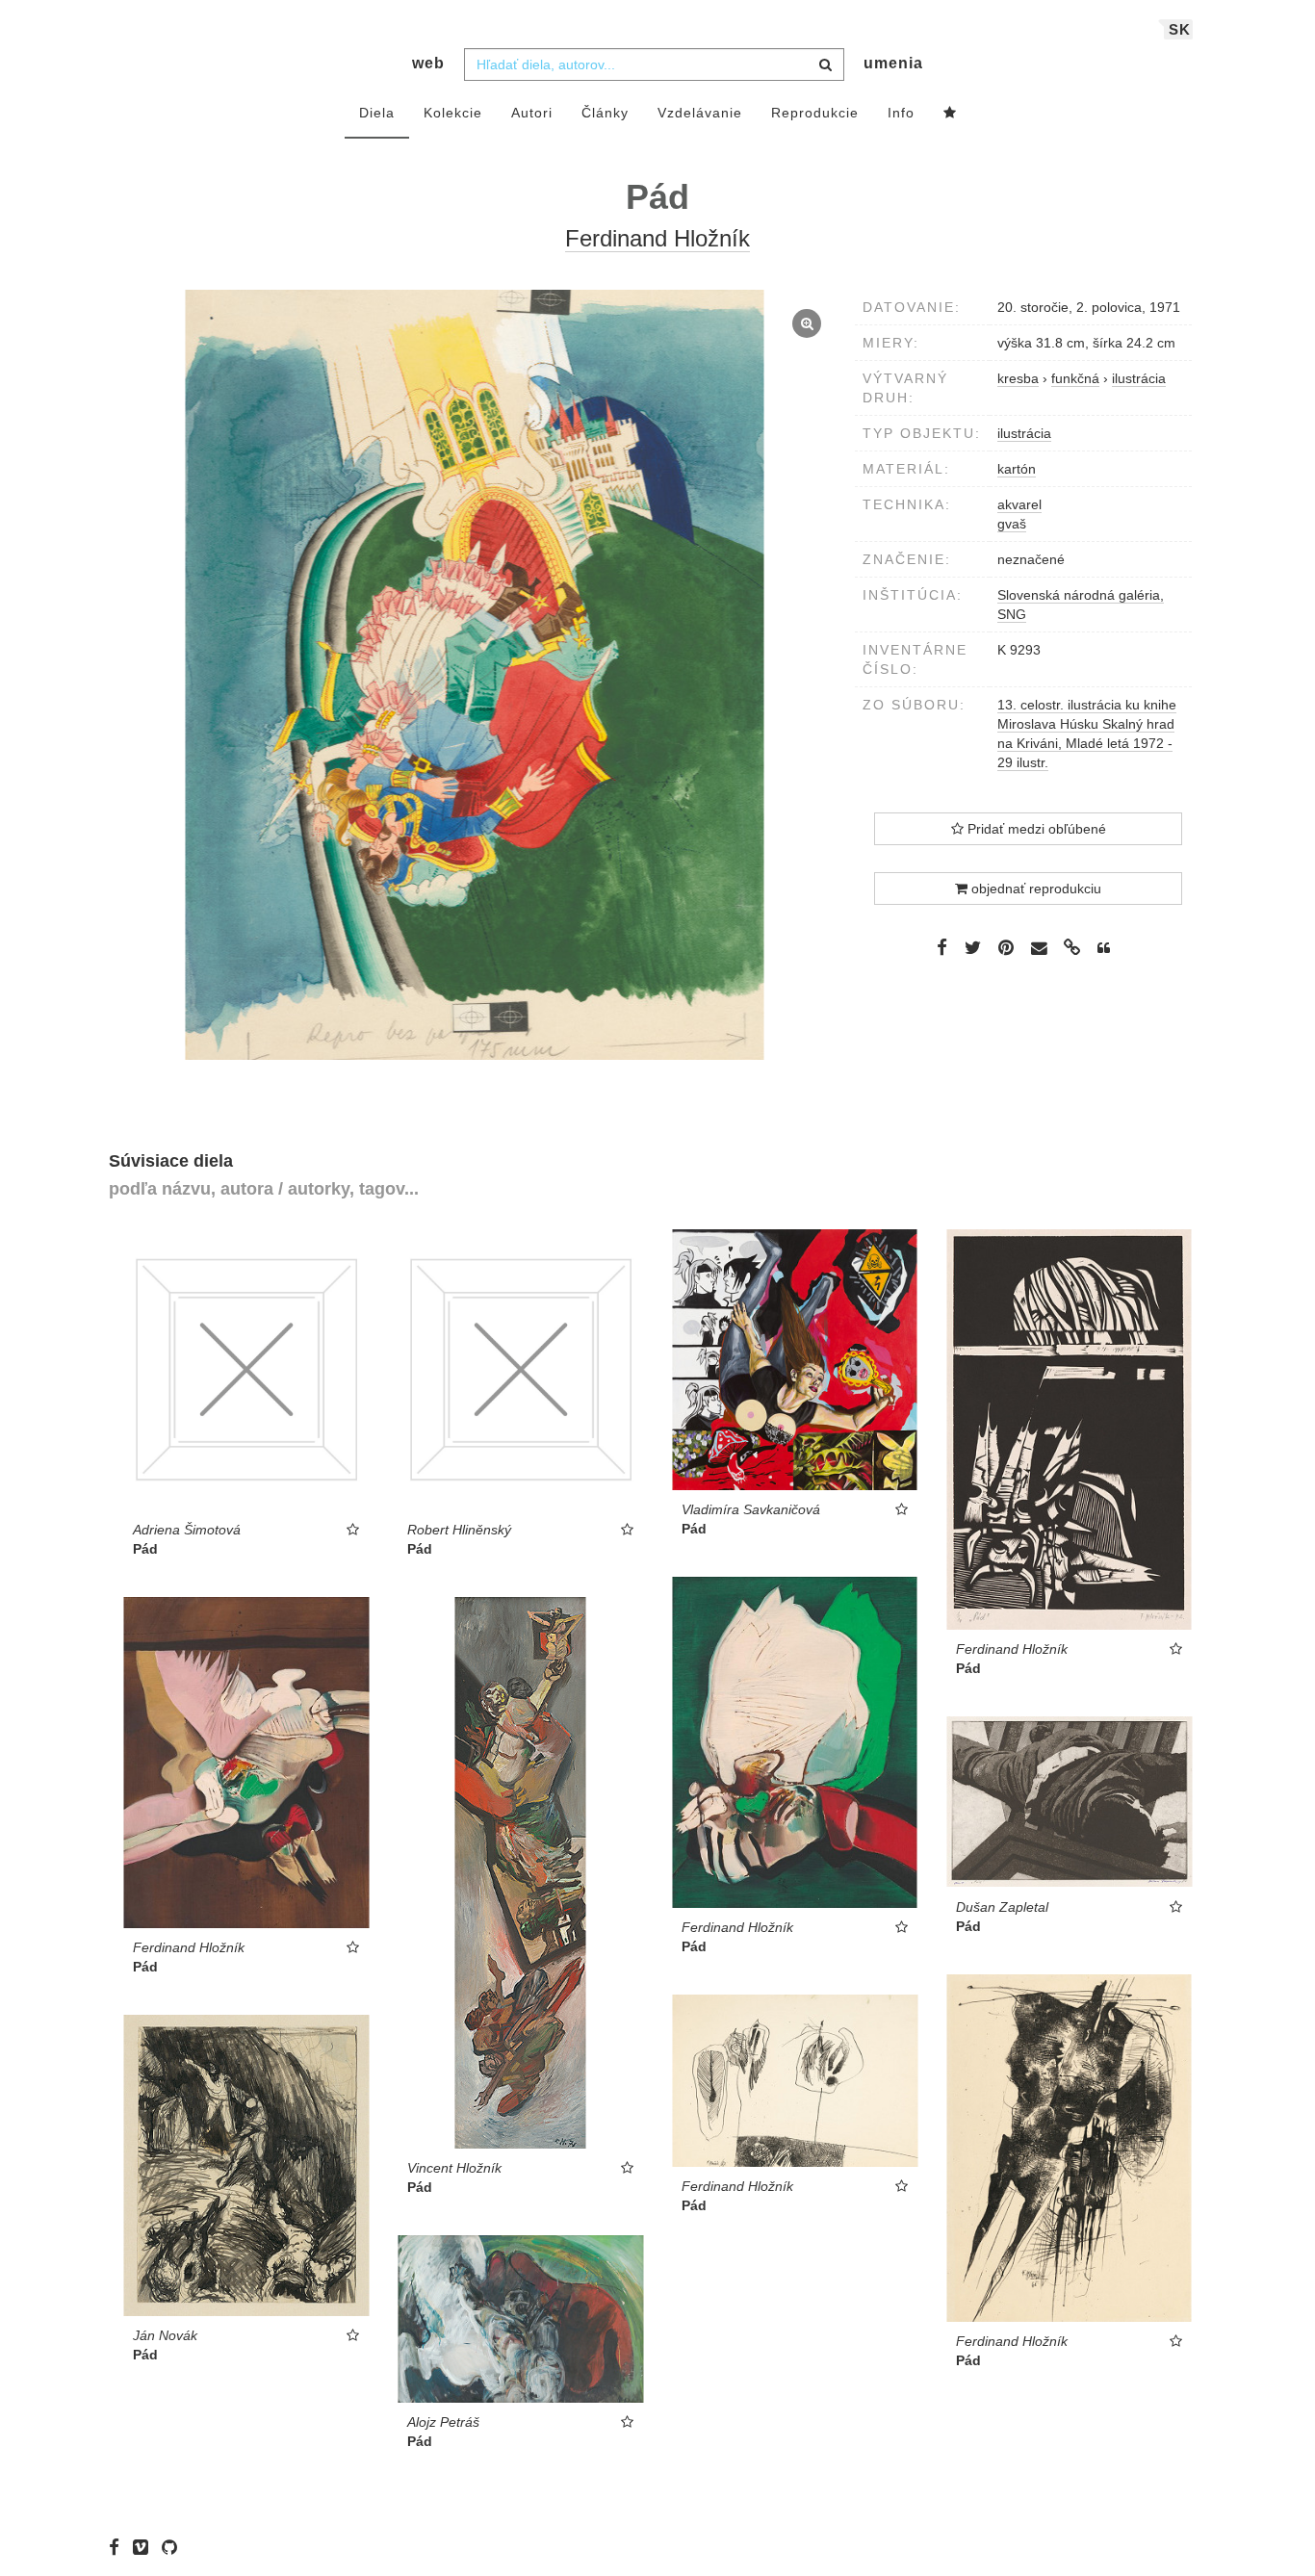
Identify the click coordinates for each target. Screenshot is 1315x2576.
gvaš (1012, 524)
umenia (893, 63)
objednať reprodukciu (1034, 889)
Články (605, 113)
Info (901, 113)
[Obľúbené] (950, 114)
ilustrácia (1024, 433)
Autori (532, 113)
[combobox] (654, 64)
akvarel (1019, 504)
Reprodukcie (815, 113)
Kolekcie (453, 113)
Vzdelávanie (700, 113)
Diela (377, 113)
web (428, 63)
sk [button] (1180, 29)
